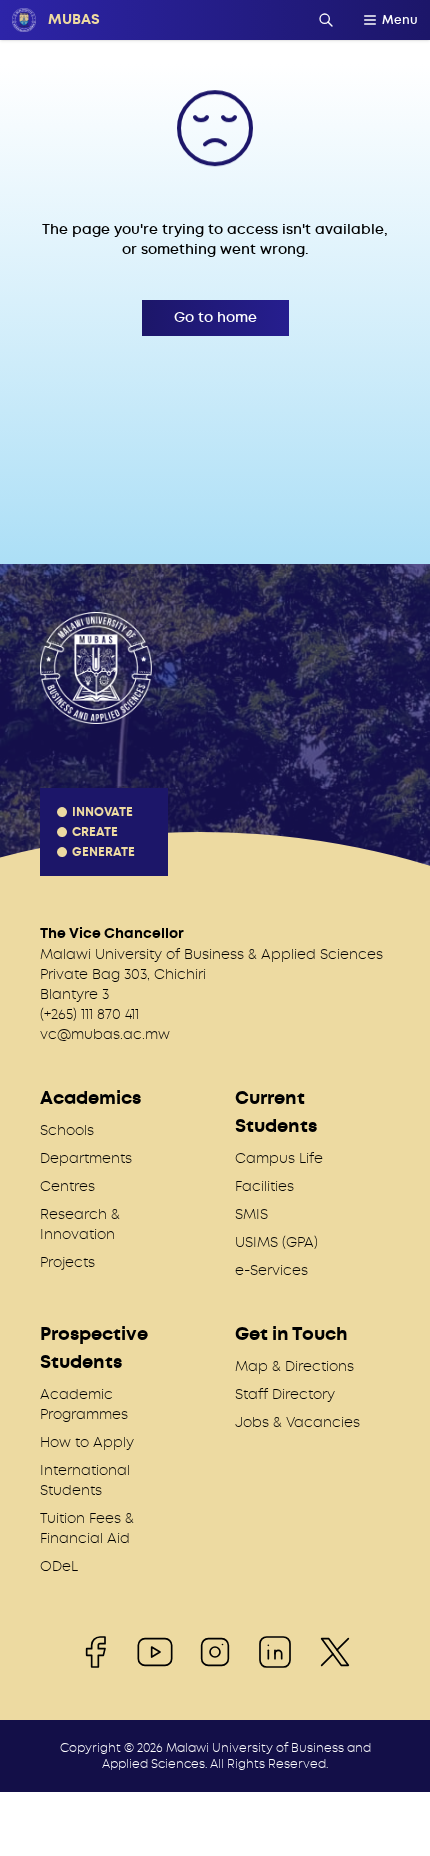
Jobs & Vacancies (297, 1422)
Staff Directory (285, 1394)
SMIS (251, 1214)
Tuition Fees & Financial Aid (87, 1528)
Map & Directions (294, 1366)
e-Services (271, 1270)
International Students (85, 1480)
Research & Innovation (80, 1224)
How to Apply (87, 1442)
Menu (400, 20)
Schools (67, 1130)
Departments (86, 1158)
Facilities (264, 1186)
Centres (67, 1186)
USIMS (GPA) (276, 1242)
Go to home (215, 317)
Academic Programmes (84, 1404)
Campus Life (279, 1158)
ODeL (59, 1566)
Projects (67, 1262)
